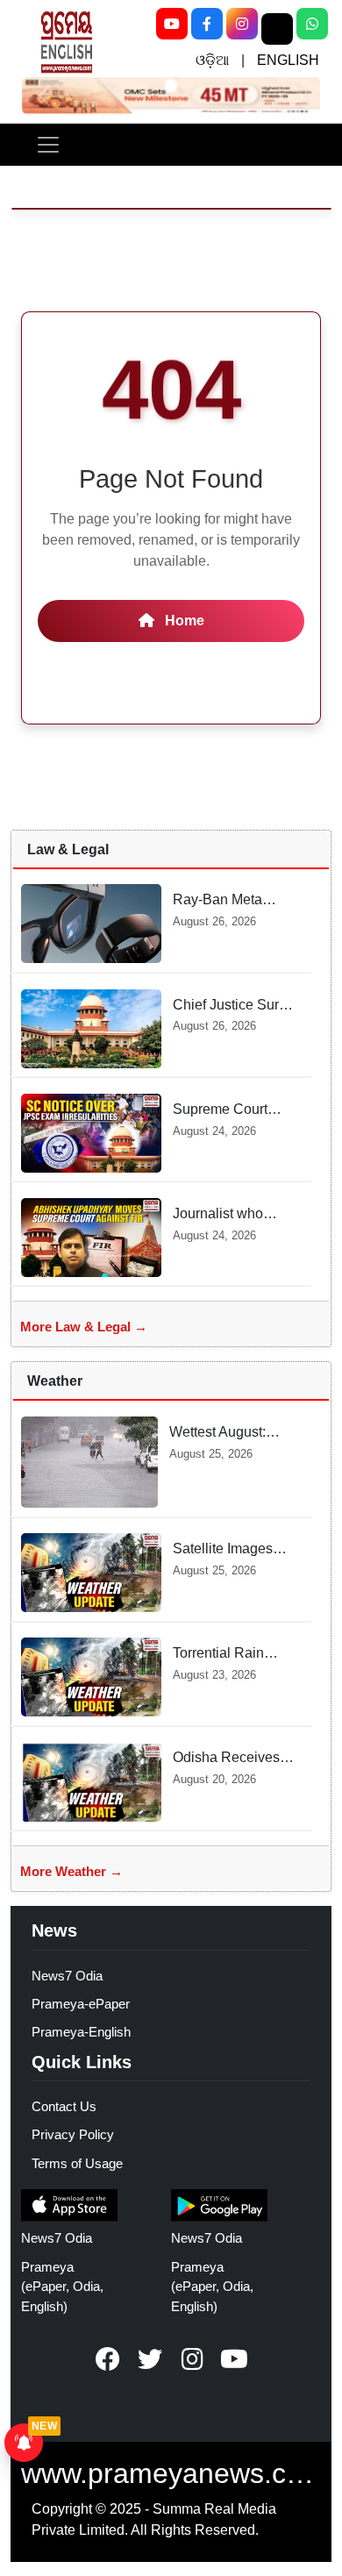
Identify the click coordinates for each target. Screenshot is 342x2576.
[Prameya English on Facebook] (108, 2359)
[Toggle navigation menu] (48, 145)
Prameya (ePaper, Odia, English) (62, 2287)
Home (183, 621)
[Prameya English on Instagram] (192, 2359)
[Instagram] (242, 24)
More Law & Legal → (84, 1327)
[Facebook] (207, 24)
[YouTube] (172, 24)
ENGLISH (288, 60)
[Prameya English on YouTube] (234, 2359)
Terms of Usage (77, 2163)
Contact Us (64, 2106)
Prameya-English (81, 2032)
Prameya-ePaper (81, 2004)
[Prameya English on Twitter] (150, 2359)
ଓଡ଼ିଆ (212, 60)
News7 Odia (67, 1976)
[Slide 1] (171, 86)
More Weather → (71, 1871)
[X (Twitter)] (277, 29)
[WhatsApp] (312, 24)
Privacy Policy (73, 2134)
